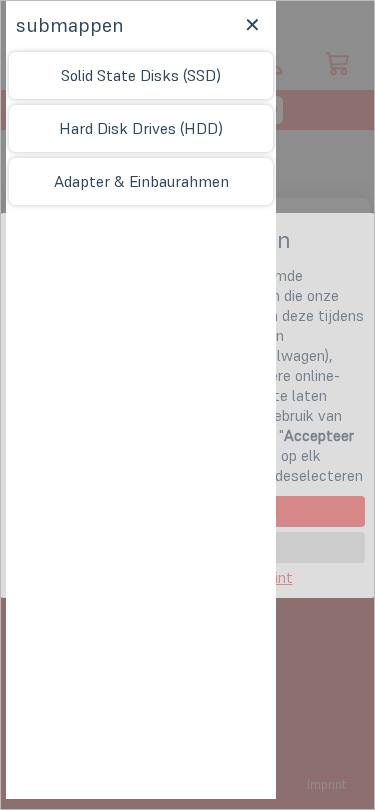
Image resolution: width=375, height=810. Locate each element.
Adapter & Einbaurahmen (141, 181)
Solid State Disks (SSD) (141, 75)
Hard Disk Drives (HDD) (141, 128)
